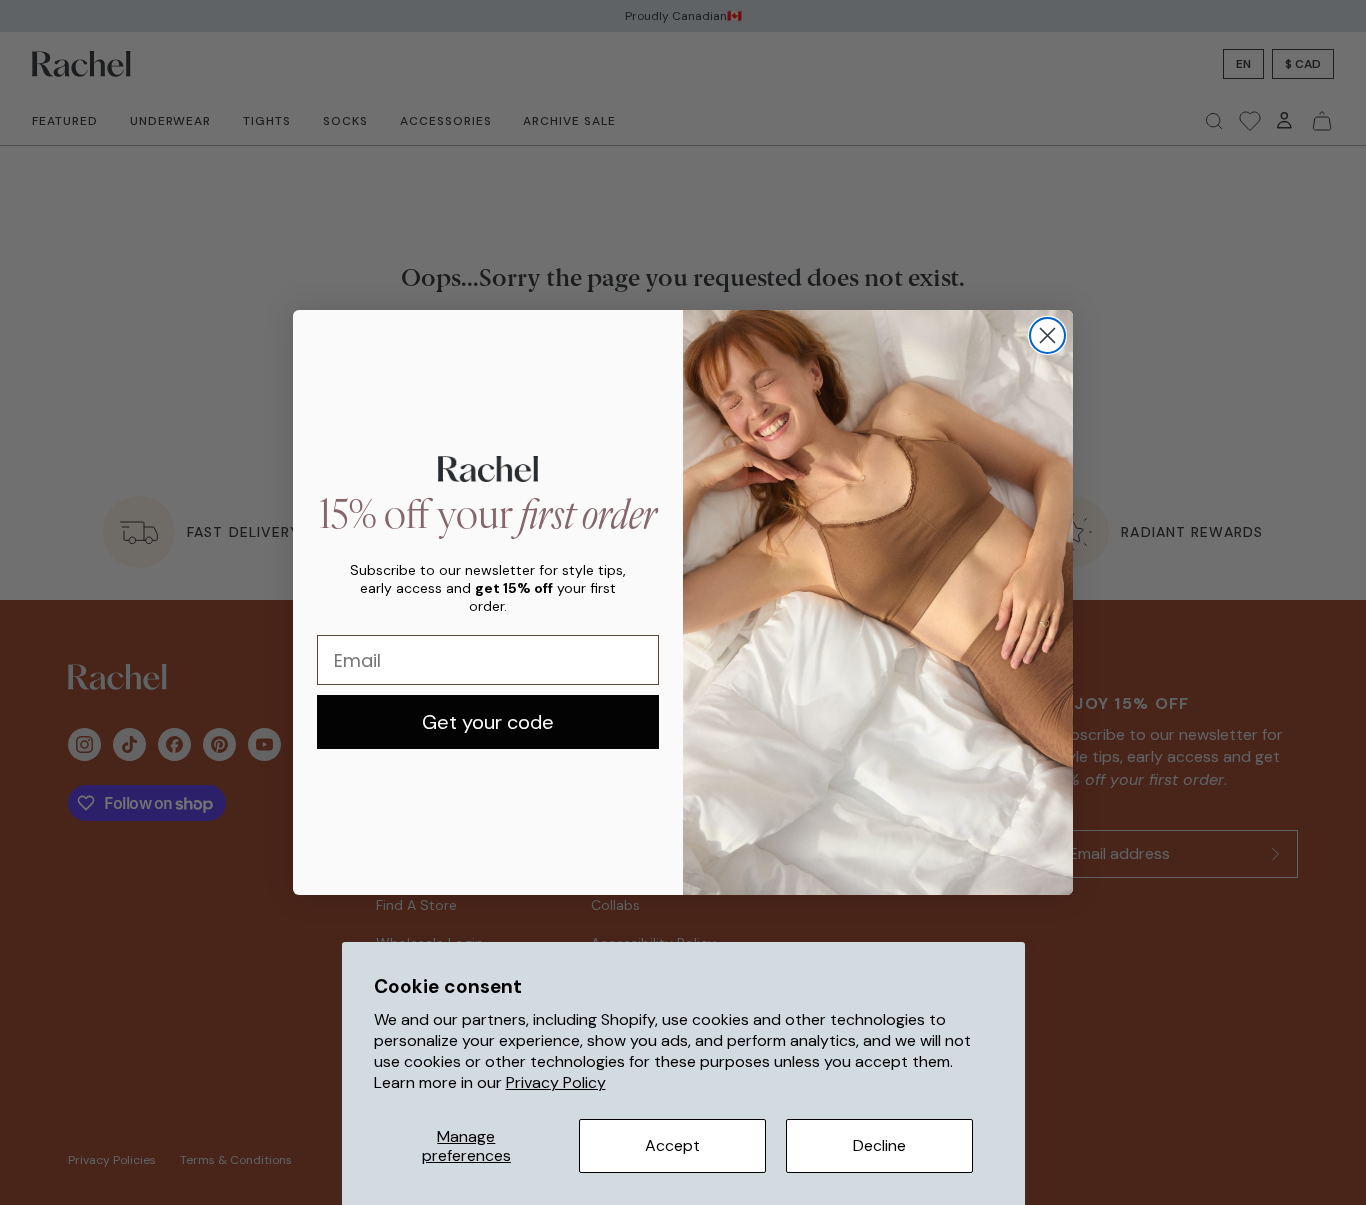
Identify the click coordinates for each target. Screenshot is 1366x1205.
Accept (672, 1145)
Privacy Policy (556, 1082)
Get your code (488, 722)
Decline (879, 1145)
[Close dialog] (1047, 335)
